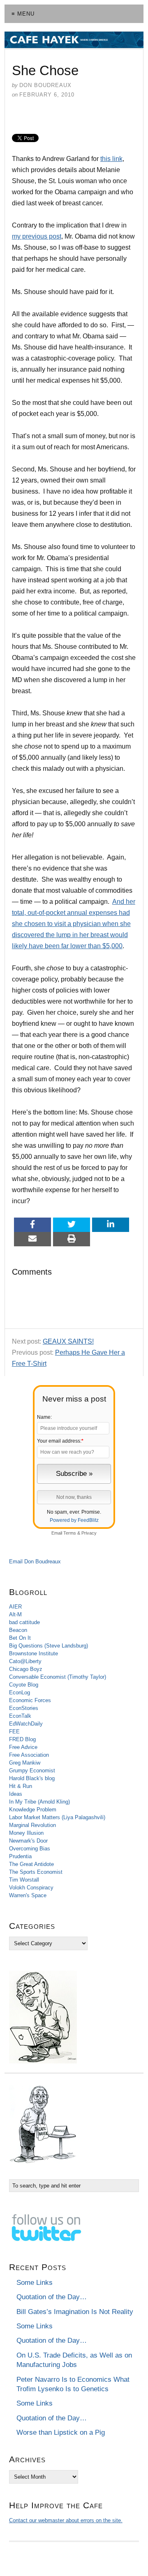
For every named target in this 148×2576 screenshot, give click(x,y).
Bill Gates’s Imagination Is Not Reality (75, 2312)
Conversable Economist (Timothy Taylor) (58, 1677)
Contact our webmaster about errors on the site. (66, 2520)
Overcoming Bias (30, 1849)
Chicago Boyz (26, 1669)
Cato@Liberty (25, 1661)
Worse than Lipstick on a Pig (61, 2432)
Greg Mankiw (25, 1763)
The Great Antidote (31, 1864)
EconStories (24, 1708)
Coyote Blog (24, 1685)
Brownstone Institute (34, 1653)
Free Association (29, 1755)
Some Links (35, 2283)
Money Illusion (26, 1833)
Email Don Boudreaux (35, 1561)
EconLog (20, 1692)
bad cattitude (24, 1622)
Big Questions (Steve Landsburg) (49, 1646)
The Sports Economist (36, 1872)
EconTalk (20, 1716)
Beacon (18, 1630)
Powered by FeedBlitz (74, 1520)
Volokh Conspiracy (31, 1888)
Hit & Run (21, 1786)
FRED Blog (22, 1739)
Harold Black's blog (32, 1778)
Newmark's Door (28, 1841)
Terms (70, 1533)
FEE (14, 1732)
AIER (15, 1607)
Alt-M (15, 1614)
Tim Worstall (24, 1880)
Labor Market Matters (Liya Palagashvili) (57, 1817)
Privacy (89, 1533)
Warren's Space (28, 1895)
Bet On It (20, 1638)
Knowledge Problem (33, 1810)
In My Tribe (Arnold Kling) (39, 1802)
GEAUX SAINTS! (68, 1341)
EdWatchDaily (26, 1724)
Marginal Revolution (32, 1825)
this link (111, 159)
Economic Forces (30, 1700)
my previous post (37, 236)
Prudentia (20, 1856)
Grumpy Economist (32, 1771)
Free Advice (23, 1747)
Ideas (16, 1794)
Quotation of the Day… (52, 2297)
